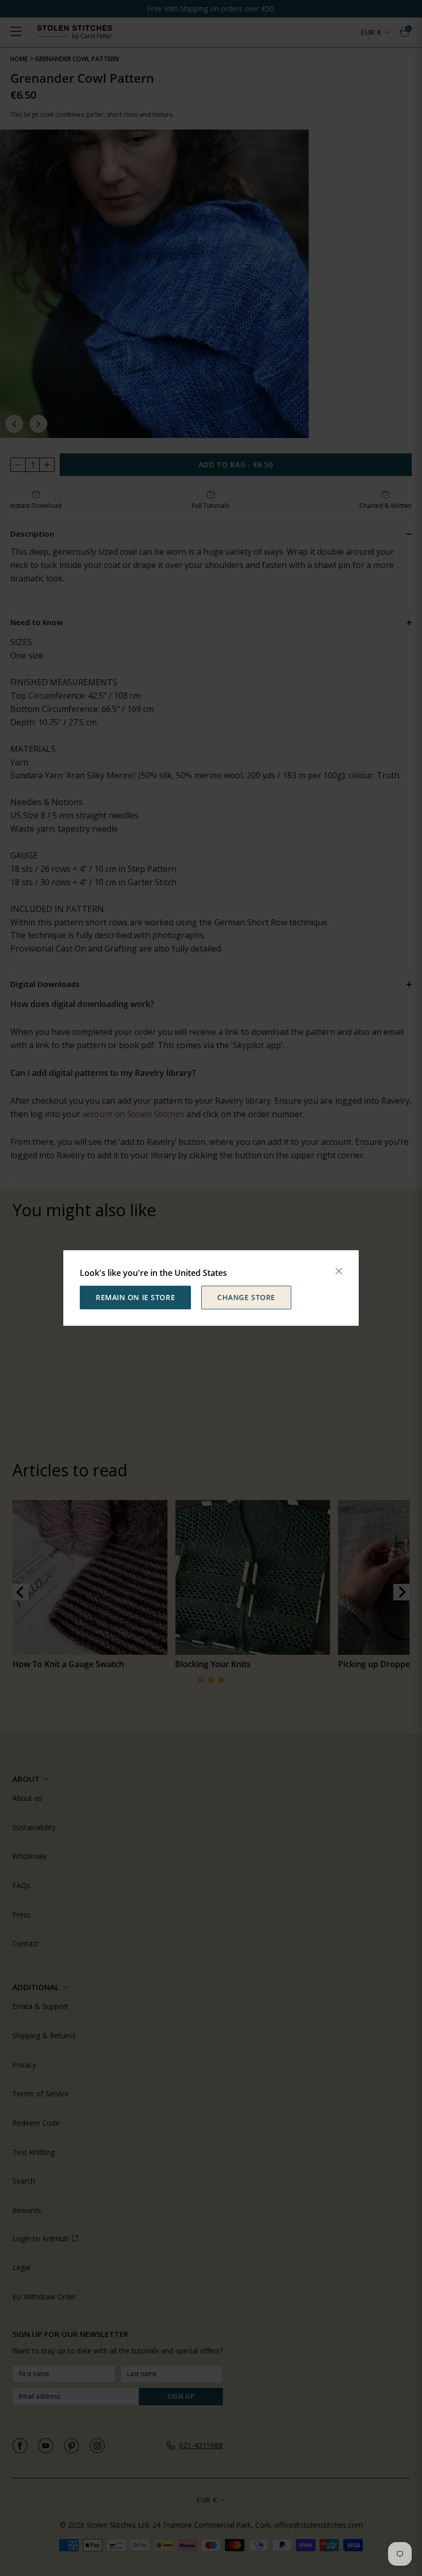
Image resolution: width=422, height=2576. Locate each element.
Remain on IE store (135, 1297)
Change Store (246, 1297)
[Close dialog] (339, 1271)
